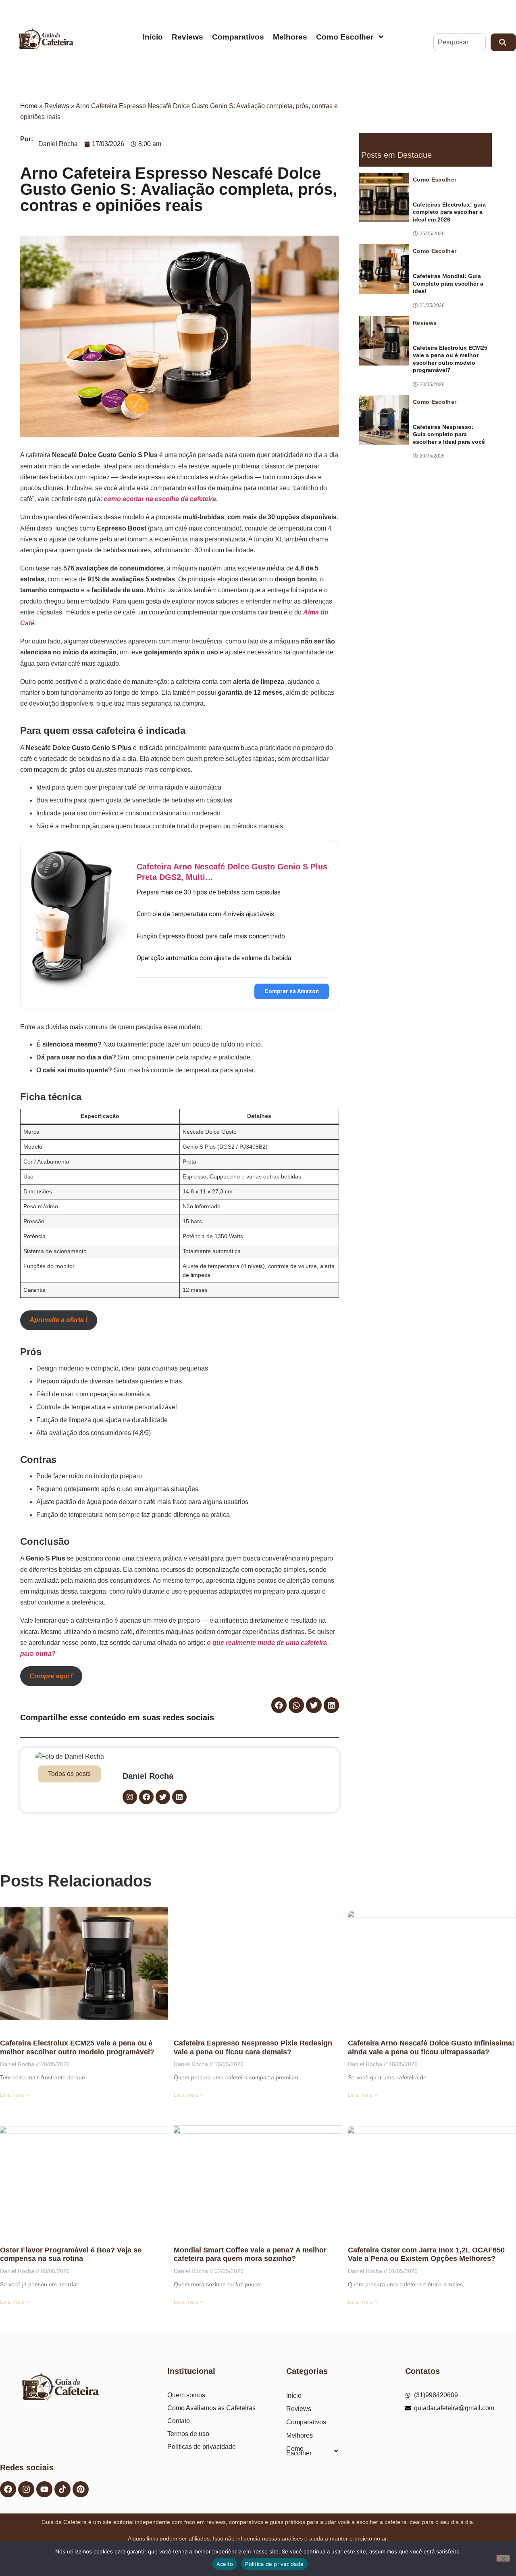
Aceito (225, 2564)
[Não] (503, 2558)
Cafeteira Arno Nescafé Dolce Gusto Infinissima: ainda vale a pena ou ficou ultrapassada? (431, 2047)
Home (29, 106)
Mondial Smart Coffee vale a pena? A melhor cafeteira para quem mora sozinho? (250, 2254)
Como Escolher (345, 37)
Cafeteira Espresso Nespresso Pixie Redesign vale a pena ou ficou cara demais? (253, 2047)
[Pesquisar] (503, 42)
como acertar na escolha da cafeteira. (161, 499)
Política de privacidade (274, 2564)
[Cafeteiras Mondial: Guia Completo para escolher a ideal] (384, 269)
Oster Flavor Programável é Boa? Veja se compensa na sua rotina (71, 2254)
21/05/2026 (432, 305)
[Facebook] (8, 2489)
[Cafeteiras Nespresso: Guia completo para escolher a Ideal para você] (384, 420)
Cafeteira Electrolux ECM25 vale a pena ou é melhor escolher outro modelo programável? (77, 2047)
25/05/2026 (432, 234)
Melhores (290, 37)
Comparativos (238, 37)
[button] (279, 1705)
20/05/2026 (432, 384)
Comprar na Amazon (292, 991)
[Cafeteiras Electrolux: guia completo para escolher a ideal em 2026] (384, 197)
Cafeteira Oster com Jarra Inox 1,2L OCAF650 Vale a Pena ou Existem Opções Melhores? (426, 2254)
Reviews (187, 37)
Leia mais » (15, 2095)
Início (153, 37)
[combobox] (460, 42)
